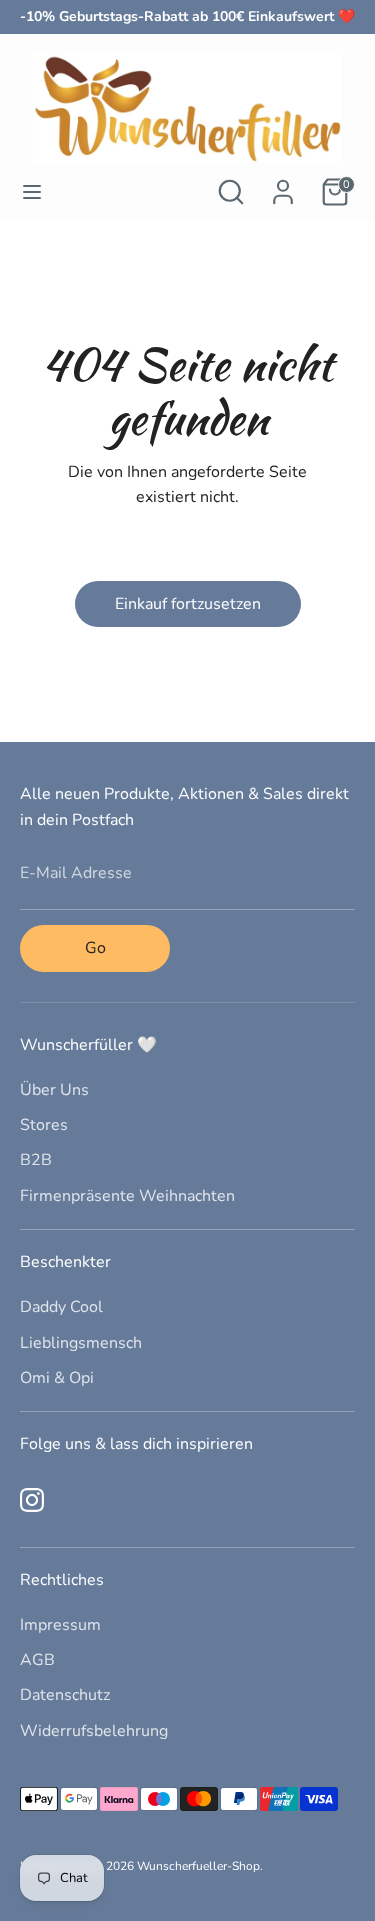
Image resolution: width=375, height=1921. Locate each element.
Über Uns (54, 1090)
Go (95, 948)
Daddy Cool (61, 1307)
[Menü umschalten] (32, 192)
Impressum (60, 1625)
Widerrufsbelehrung (94, 1731)
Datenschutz (65, 1695)
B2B (36, 1160)
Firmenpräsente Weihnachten (127, 1196)
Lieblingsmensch (81, 1343)
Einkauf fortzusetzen (188, 604)
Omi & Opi (57, 1378)
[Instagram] (32, 1500)
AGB (37, 1660)
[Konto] (283, 184)
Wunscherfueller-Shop (198, 1866)
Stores (44, 1125)
